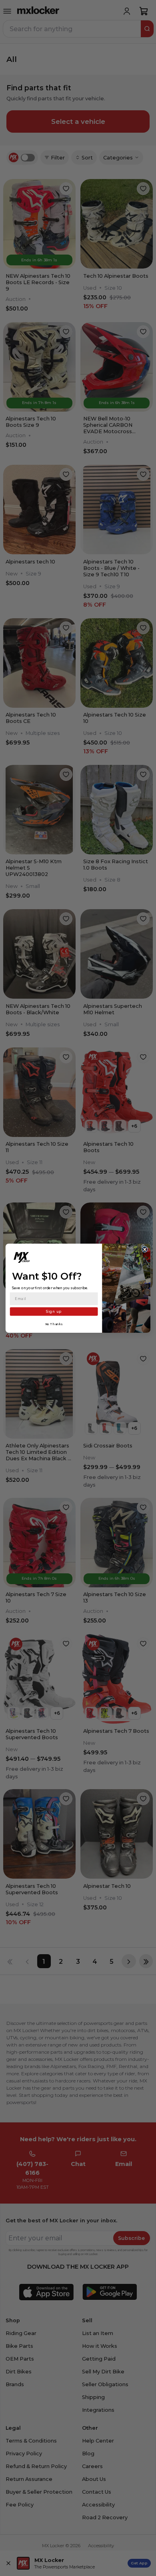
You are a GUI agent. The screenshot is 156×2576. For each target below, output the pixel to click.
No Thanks (54, 1324)
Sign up (54, 1311)
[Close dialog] (145, 1249)
